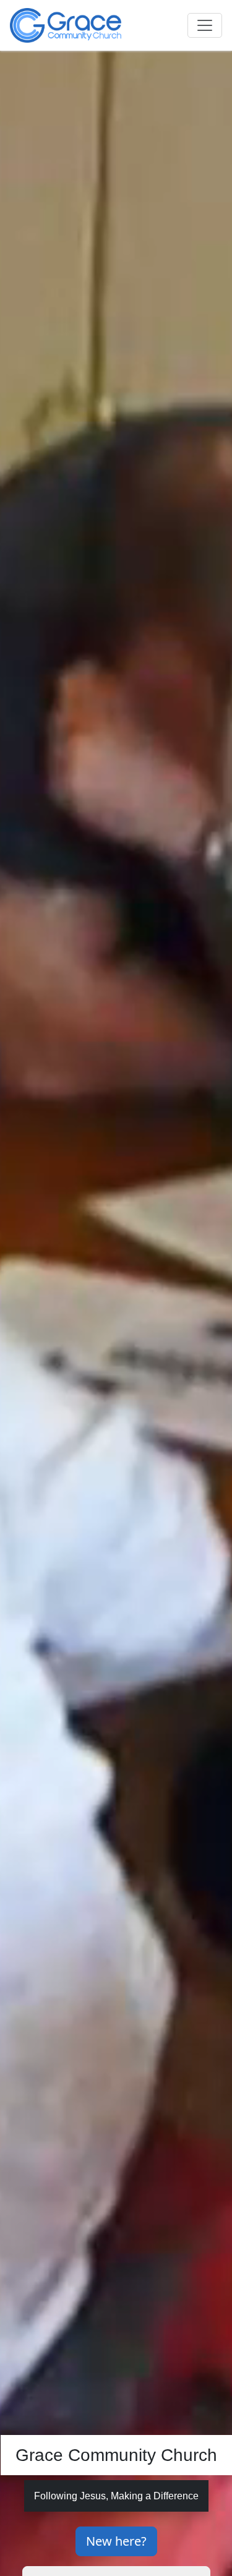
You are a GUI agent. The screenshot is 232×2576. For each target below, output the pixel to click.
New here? (116, 2541)
